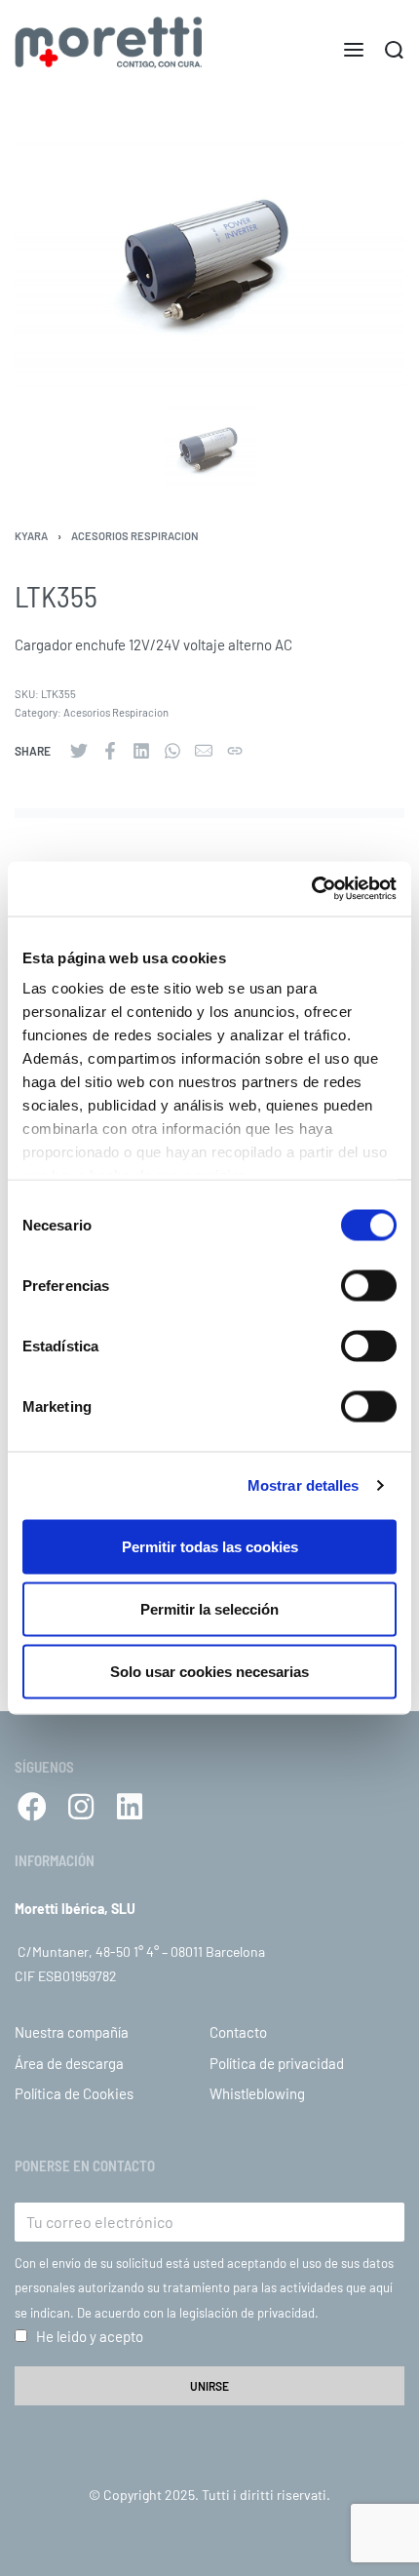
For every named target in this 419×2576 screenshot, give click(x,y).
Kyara (31, 536)
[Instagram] (81, 1807)
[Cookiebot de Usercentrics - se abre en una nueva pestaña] (311, 889)
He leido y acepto (90, 2336)
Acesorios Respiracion (135, 536)
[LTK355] (79, 751)
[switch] (369, 1285)
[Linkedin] (130, 1807)
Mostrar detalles (304, 1485)
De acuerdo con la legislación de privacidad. (198, 2313)
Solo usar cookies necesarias (209, 1671)
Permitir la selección (209, 1608)
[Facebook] (32, 1807)
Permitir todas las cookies (210, 1546)
